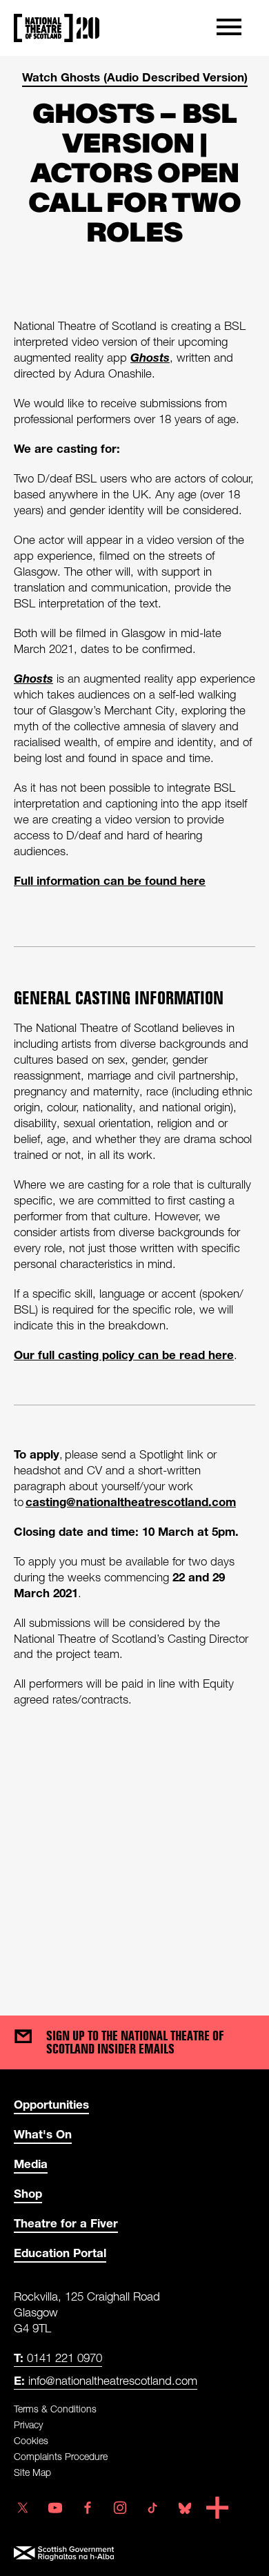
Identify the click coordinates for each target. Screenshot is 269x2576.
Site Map (32, 2472)
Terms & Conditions (55, 2409)
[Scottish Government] (134, 2554)
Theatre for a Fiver (66, 2223)
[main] (134, 1022)
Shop (28, 2193)
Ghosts (150, 357)
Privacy (28, 2424)
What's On (43, 2134)
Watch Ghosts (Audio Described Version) (135, 77)
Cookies (31, 2440)
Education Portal (60, 2253)
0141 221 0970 (58, 2358)
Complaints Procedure (61, 2456)
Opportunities (51, 2104)
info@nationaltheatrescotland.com (106, 2380)
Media (31, 2164)
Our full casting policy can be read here (124, 1355)
